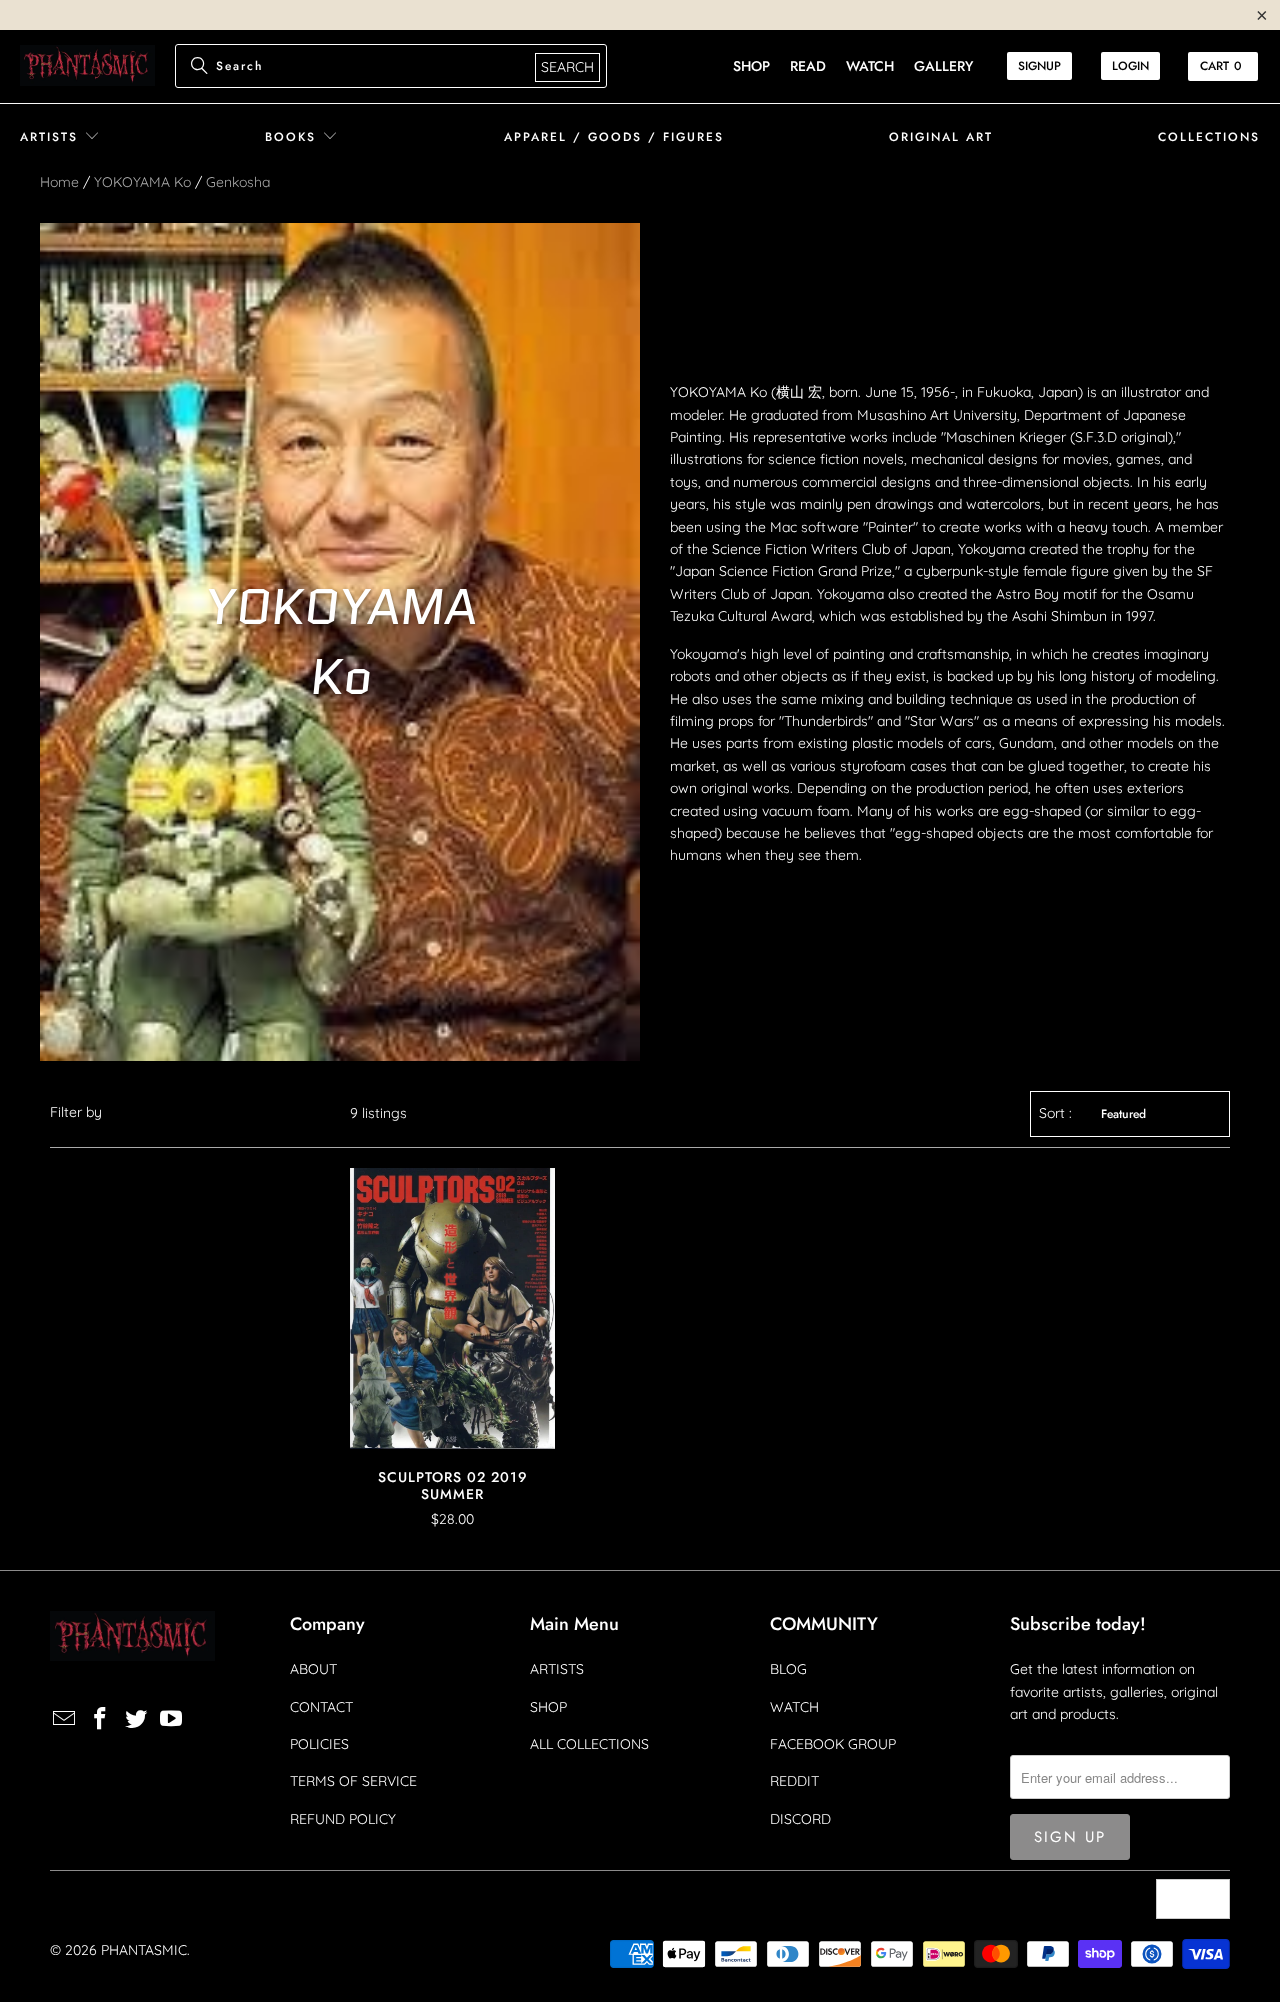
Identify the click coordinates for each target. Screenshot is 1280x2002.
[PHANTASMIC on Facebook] (101, 1719)
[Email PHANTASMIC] (65, 1719)
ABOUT (313, 1669)
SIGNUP (1039, 66)
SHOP (548, 1707)
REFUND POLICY (343, 1819)
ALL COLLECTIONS (589, 1744)
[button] (60, 137)
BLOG (788, 1669)
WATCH (794, 1707)
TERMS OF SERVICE (353, 1781)
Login (1130, 66)
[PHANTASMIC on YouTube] (172, 1719)
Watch (870, 66)
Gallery (943, 66)
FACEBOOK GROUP (833, 1744)
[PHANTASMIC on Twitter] (136, 1719)
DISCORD (800, 1819)
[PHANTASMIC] (87, 66)
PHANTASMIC (144, 1950)
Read (808, 66)
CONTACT (321, 1707)
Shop (751, 66)
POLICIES (319, 1744)
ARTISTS (557, 1669)
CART (1221, 66)
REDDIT (794, 1781)
